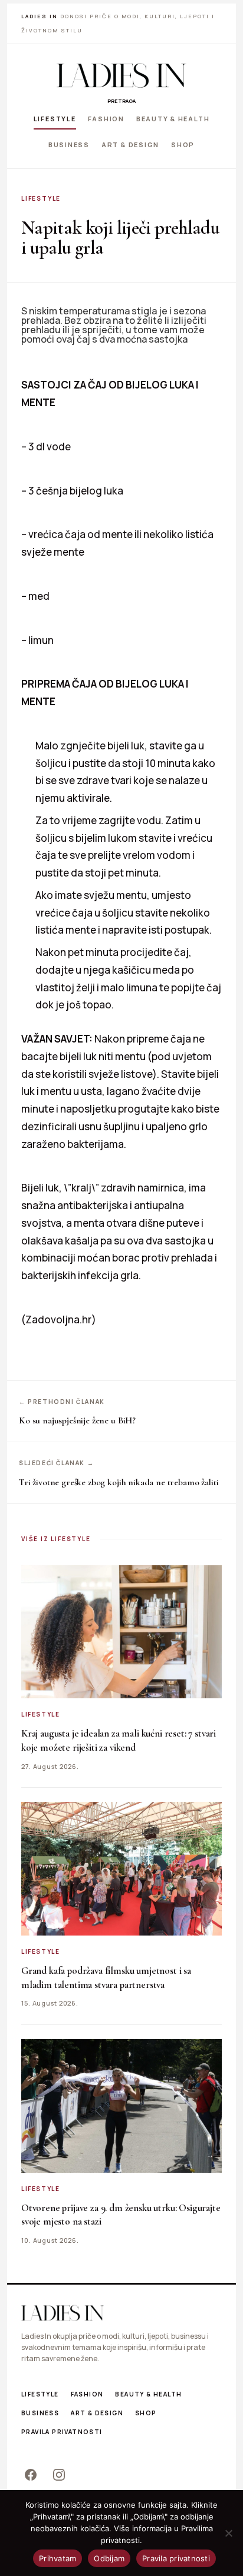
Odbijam (109, 2558)
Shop (183, 144)
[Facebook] (31, 2475)
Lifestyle (55, 119)
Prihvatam (58, 2558)
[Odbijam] (228, 2533)
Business (69, 144)
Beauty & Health (173, 119)
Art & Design (130, 144)
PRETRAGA (121, 101)
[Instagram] (59, 2475)
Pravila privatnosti (62, 2432)
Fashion (106, 119)
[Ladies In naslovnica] (121, 75)
